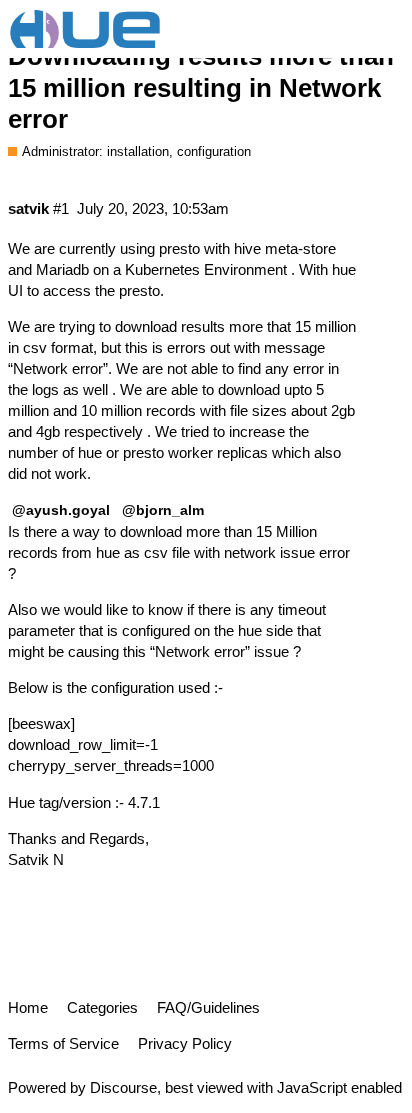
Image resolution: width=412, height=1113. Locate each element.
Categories (102, 1007)
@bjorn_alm (163, 510)
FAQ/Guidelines (208, 1007)
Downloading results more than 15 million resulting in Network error (201, 87)
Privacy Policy (185, 1043)
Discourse (123, 1087)
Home (28, 1007)
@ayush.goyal (61, 510)
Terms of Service (63, 1043)
